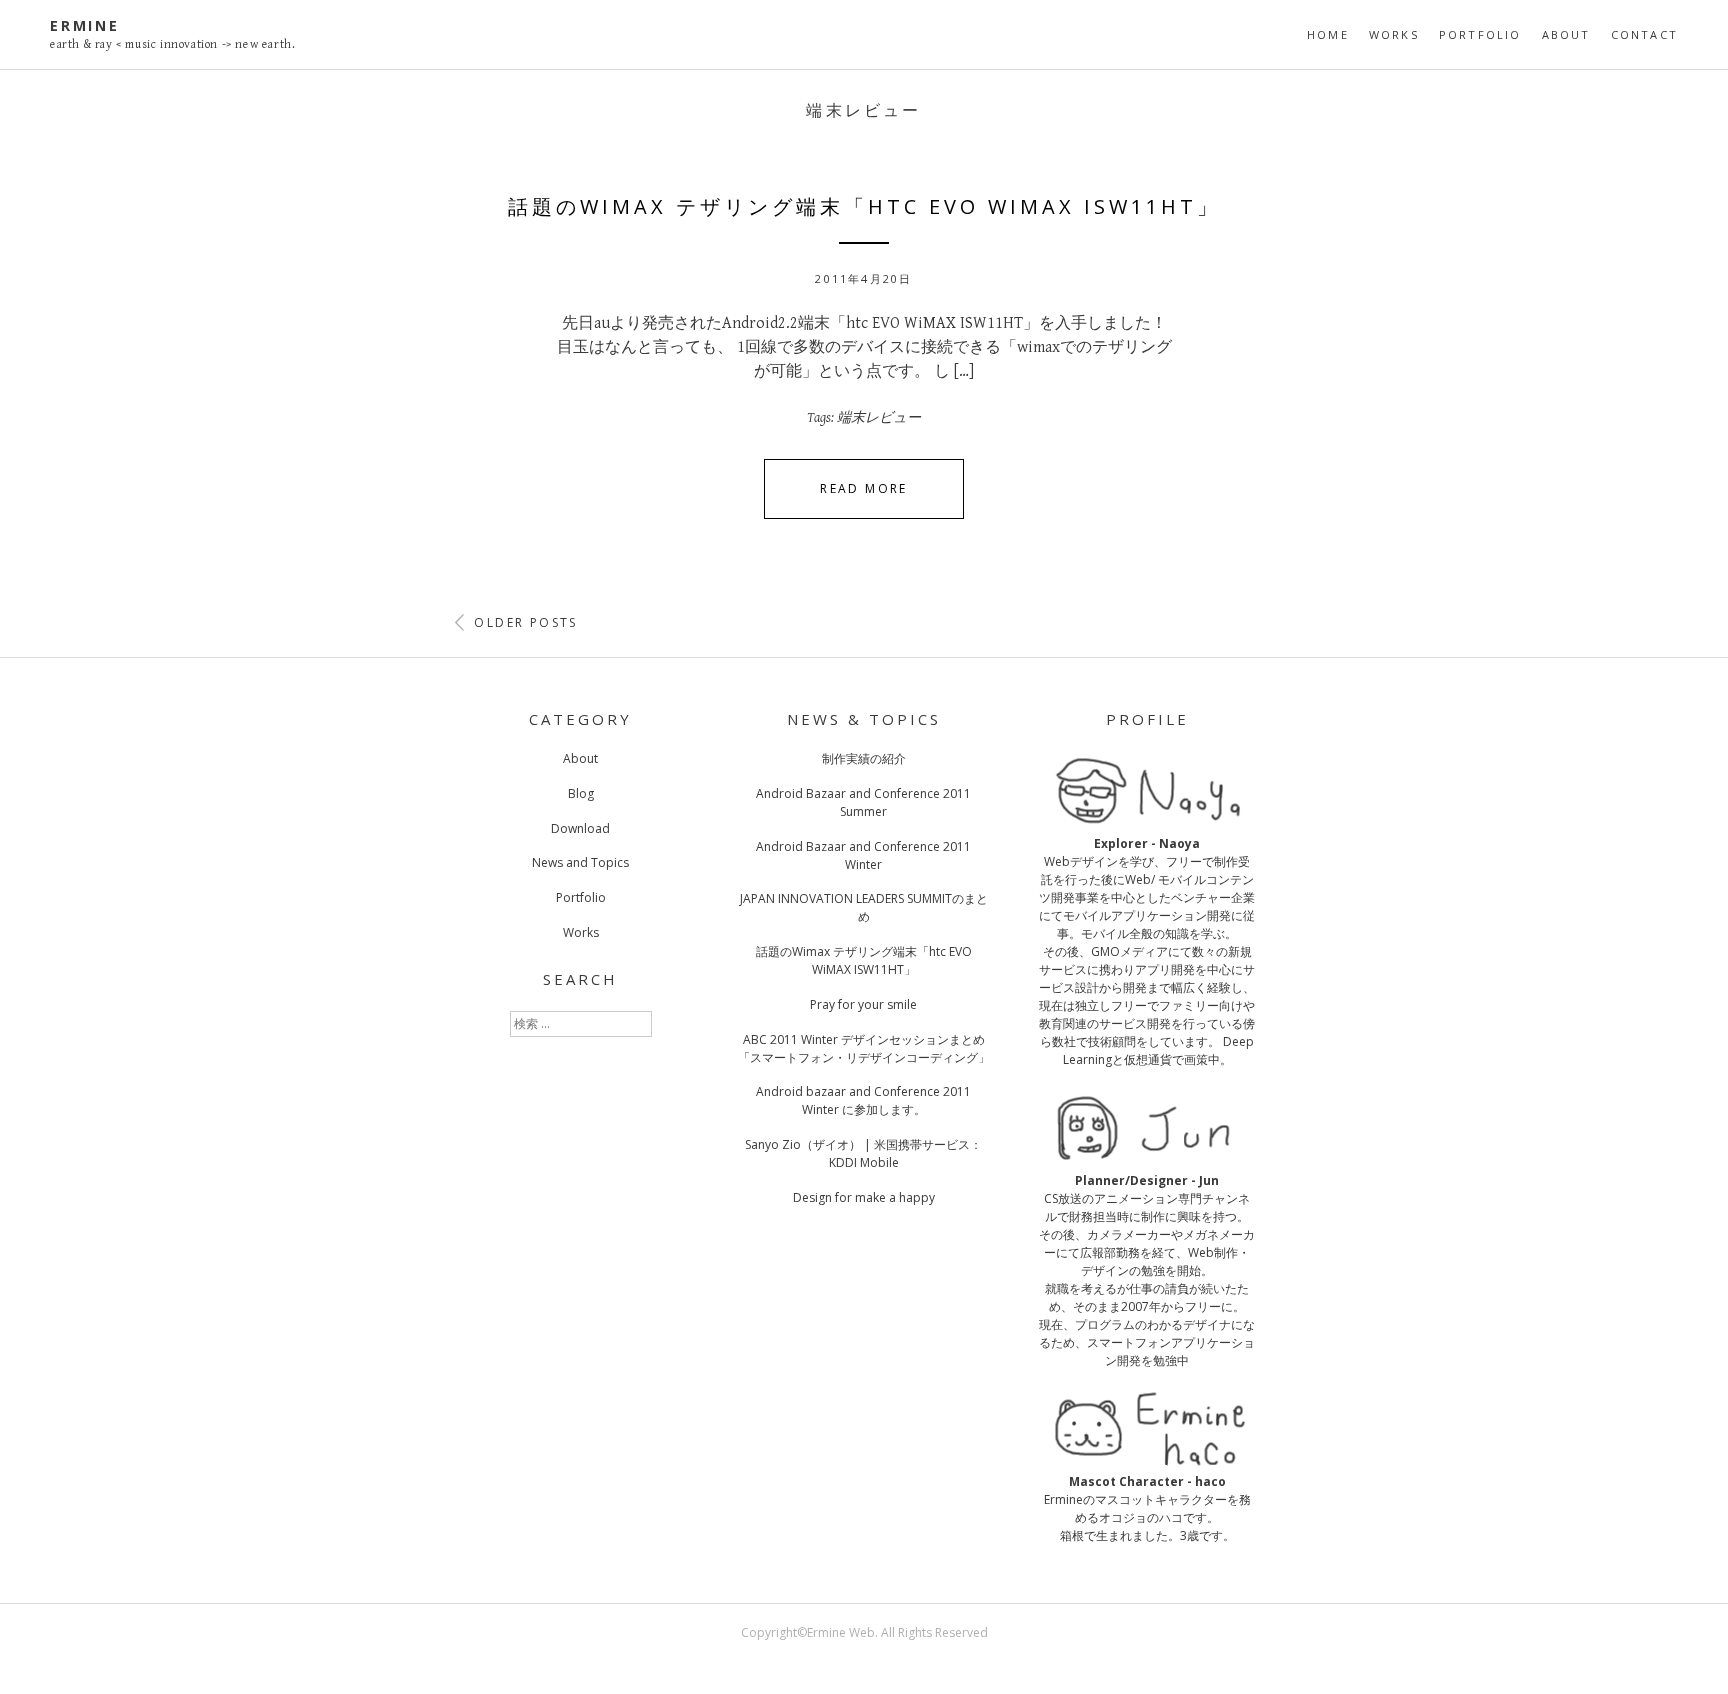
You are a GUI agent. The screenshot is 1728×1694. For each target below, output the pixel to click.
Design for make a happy (864, 1197)
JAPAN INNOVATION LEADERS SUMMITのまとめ (864, 907)
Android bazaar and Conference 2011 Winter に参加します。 (863, 1100)
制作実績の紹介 (864, 758)
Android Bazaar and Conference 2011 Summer (863, 802)
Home (1328, 34)
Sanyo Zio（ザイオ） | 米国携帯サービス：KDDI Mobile (863, 1153)
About (1566, 34)
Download (580, 828)
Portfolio (1480, 34)
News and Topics (580, 862)
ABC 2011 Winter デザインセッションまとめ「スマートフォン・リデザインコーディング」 (864, 1048)
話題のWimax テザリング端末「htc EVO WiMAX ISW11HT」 (864, 206)
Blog (581, 793)
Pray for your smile (863, 1004)
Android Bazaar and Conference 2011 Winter (863, 855)
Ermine (85, 25)
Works (1394, 34)
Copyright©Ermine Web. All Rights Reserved (864, 1632)
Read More (864, 488)
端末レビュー (879, 418)
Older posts (523, 622)
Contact (1644, 34)
